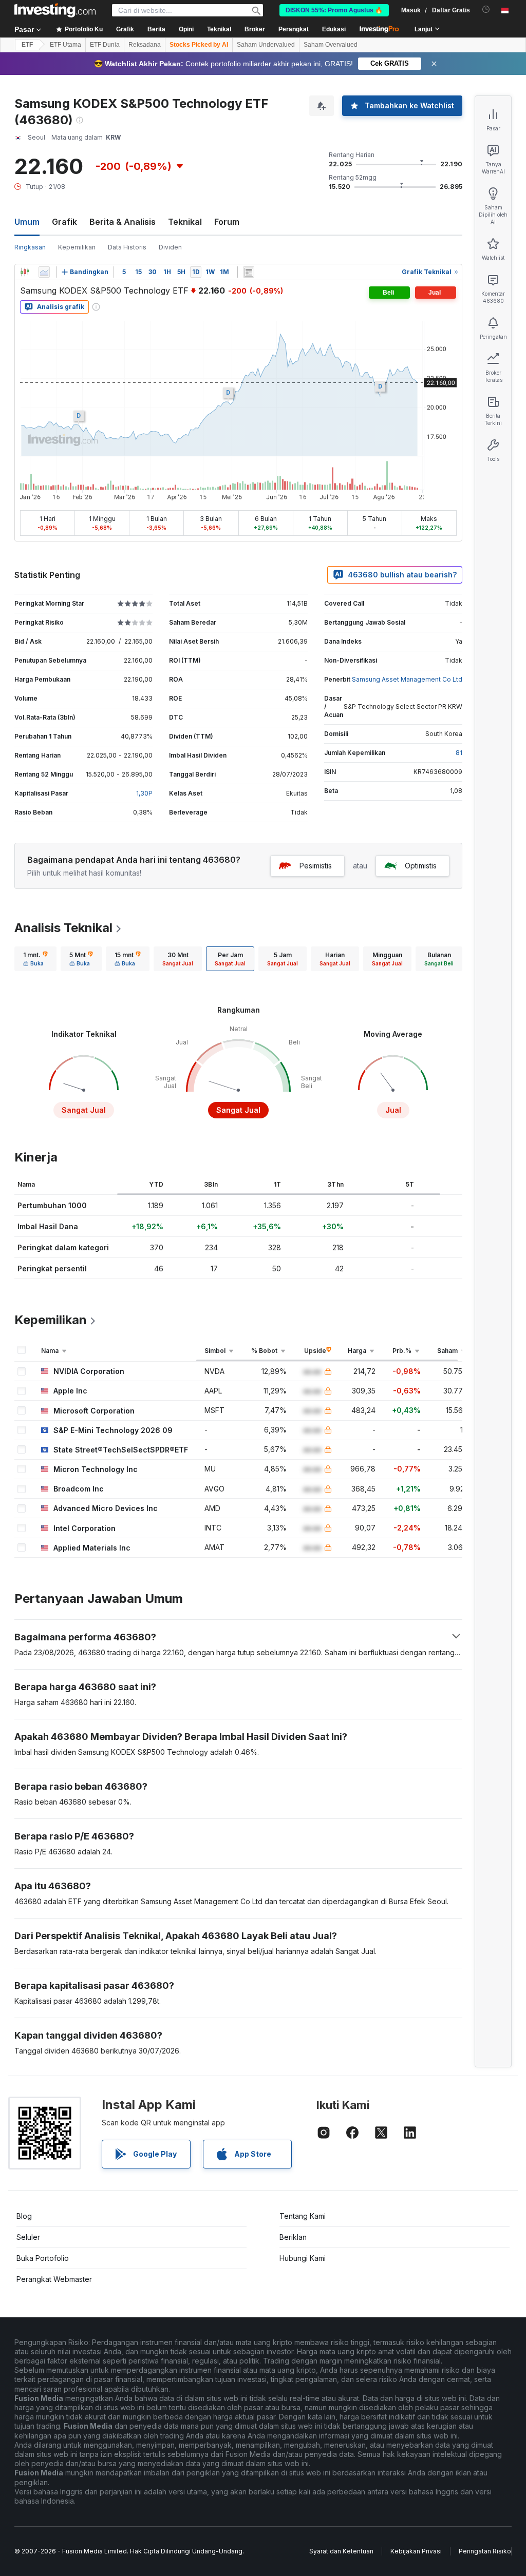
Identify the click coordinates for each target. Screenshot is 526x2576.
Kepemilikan (77, 247)
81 (459, 753)
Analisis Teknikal (63, 928)
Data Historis (127, 247)
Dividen (170, 247)
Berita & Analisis (123, 222)
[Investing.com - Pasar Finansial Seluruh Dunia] (55, 10)
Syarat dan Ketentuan (341, 2551)
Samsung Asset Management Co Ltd (407, 679)
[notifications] (486, 9)
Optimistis (421, 866)
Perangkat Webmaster (54, 2279)
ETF (27, 45)
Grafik (64, 222)
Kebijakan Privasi (416, 2551)
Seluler (28, 2237)
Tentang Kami (303, 2216)
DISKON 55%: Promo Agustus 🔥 (334, 10)
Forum (227, 222)
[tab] (35, 959)
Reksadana (145, 45)
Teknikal (185, 222)
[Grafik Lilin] (25, 272)
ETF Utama (65, 45)
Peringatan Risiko (485, 2551)
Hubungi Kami (303, 2258)
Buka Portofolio (43, 2258)
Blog (24, 2216)
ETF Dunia (105, 45)
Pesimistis (316, 866)
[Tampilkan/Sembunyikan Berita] (249, 272)
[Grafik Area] (44, 272)
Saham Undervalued (266, 45)
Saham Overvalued (331, 45)
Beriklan (293, 2237)
